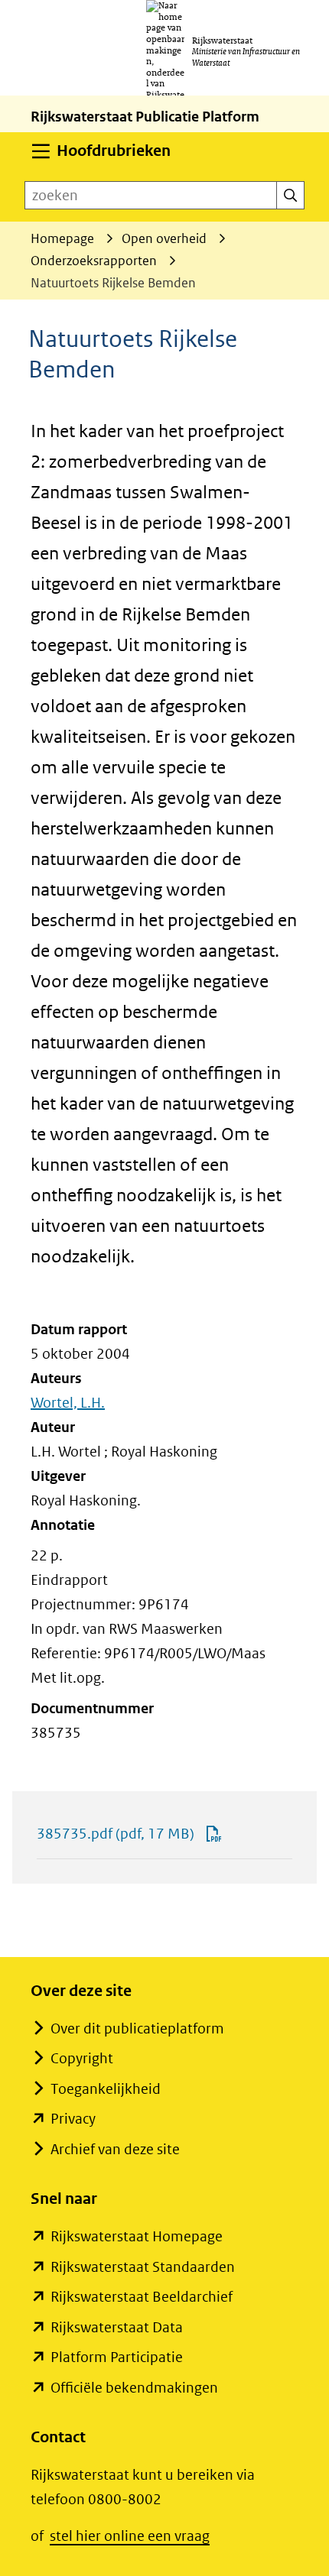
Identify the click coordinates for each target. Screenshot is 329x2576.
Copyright (82, 2058)
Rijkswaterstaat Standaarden (143, 2267)
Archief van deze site (115, 2149)
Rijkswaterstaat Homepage (137, 2236)
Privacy (73, 2119)
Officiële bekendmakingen (134, 2388)
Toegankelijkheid (106, 2089)
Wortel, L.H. (68, 1403)
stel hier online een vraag (130, 2536)
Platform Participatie (117, 2357)
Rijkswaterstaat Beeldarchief (142, 2297)
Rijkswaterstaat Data (117, 2327)
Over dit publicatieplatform (137, 2028)
